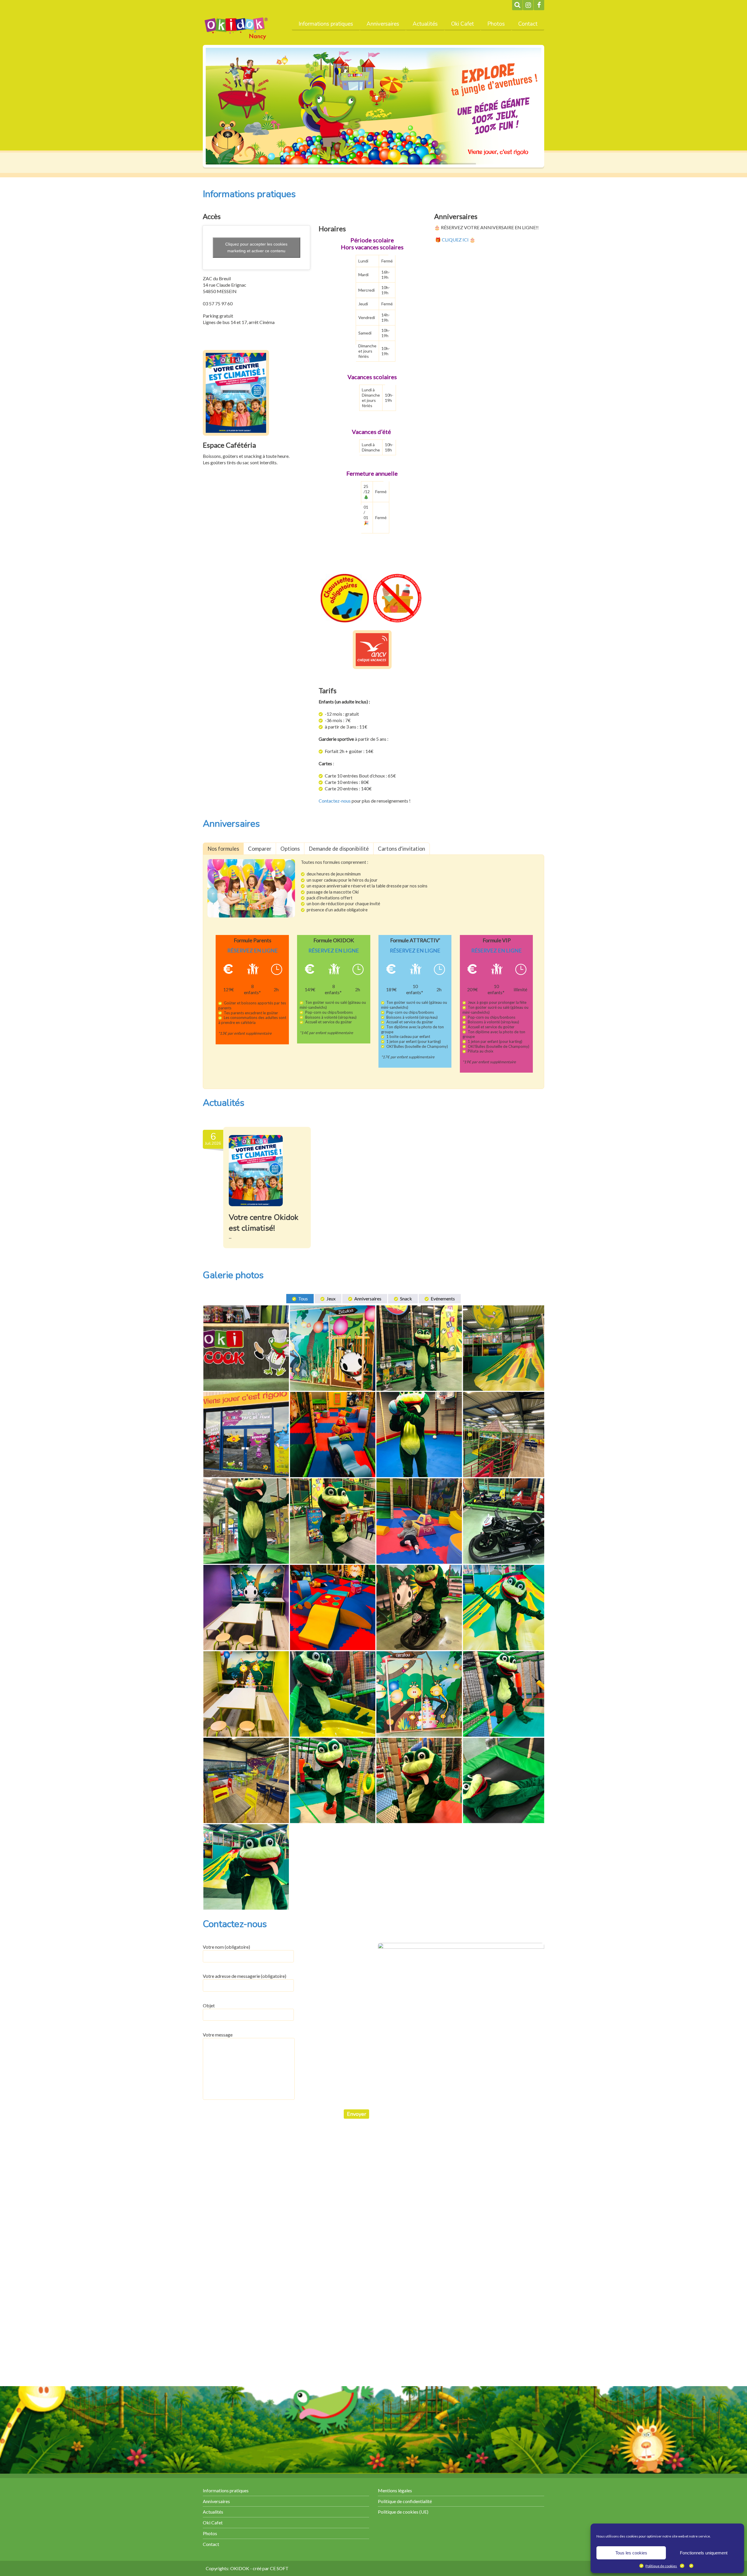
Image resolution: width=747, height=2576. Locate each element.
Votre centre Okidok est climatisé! (264, 1223)
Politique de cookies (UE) (403, 2512)
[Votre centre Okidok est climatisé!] (256, 1171)
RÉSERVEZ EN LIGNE (253, 950)
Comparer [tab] (260, 849)
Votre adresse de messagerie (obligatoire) (245, 1976)
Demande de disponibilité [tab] (339, 849)
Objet (209, 2005)
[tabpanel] (373, 972)
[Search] (517, 5)
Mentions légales (395, 2490)
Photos (496, 24)
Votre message (218, 2035)
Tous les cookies (631, 2553)
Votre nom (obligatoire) (226, 1947)
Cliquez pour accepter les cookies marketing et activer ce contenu (256, 247)
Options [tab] (290, 849)
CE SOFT (279, 2568)
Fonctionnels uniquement (704, 2553)
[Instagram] (528, 5)
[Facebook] (539, 5)
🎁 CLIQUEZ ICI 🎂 (455, 240)
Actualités (425, 24)
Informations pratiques (326, 24)
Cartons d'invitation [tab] (402, 849)
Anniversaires (383, 24)
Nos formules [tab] (223, 849)
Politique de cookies (661, 2566)
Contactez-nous (335, 801)
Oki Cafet (462, 24)
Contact (528, 24)
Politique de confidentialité (405, 2501)
